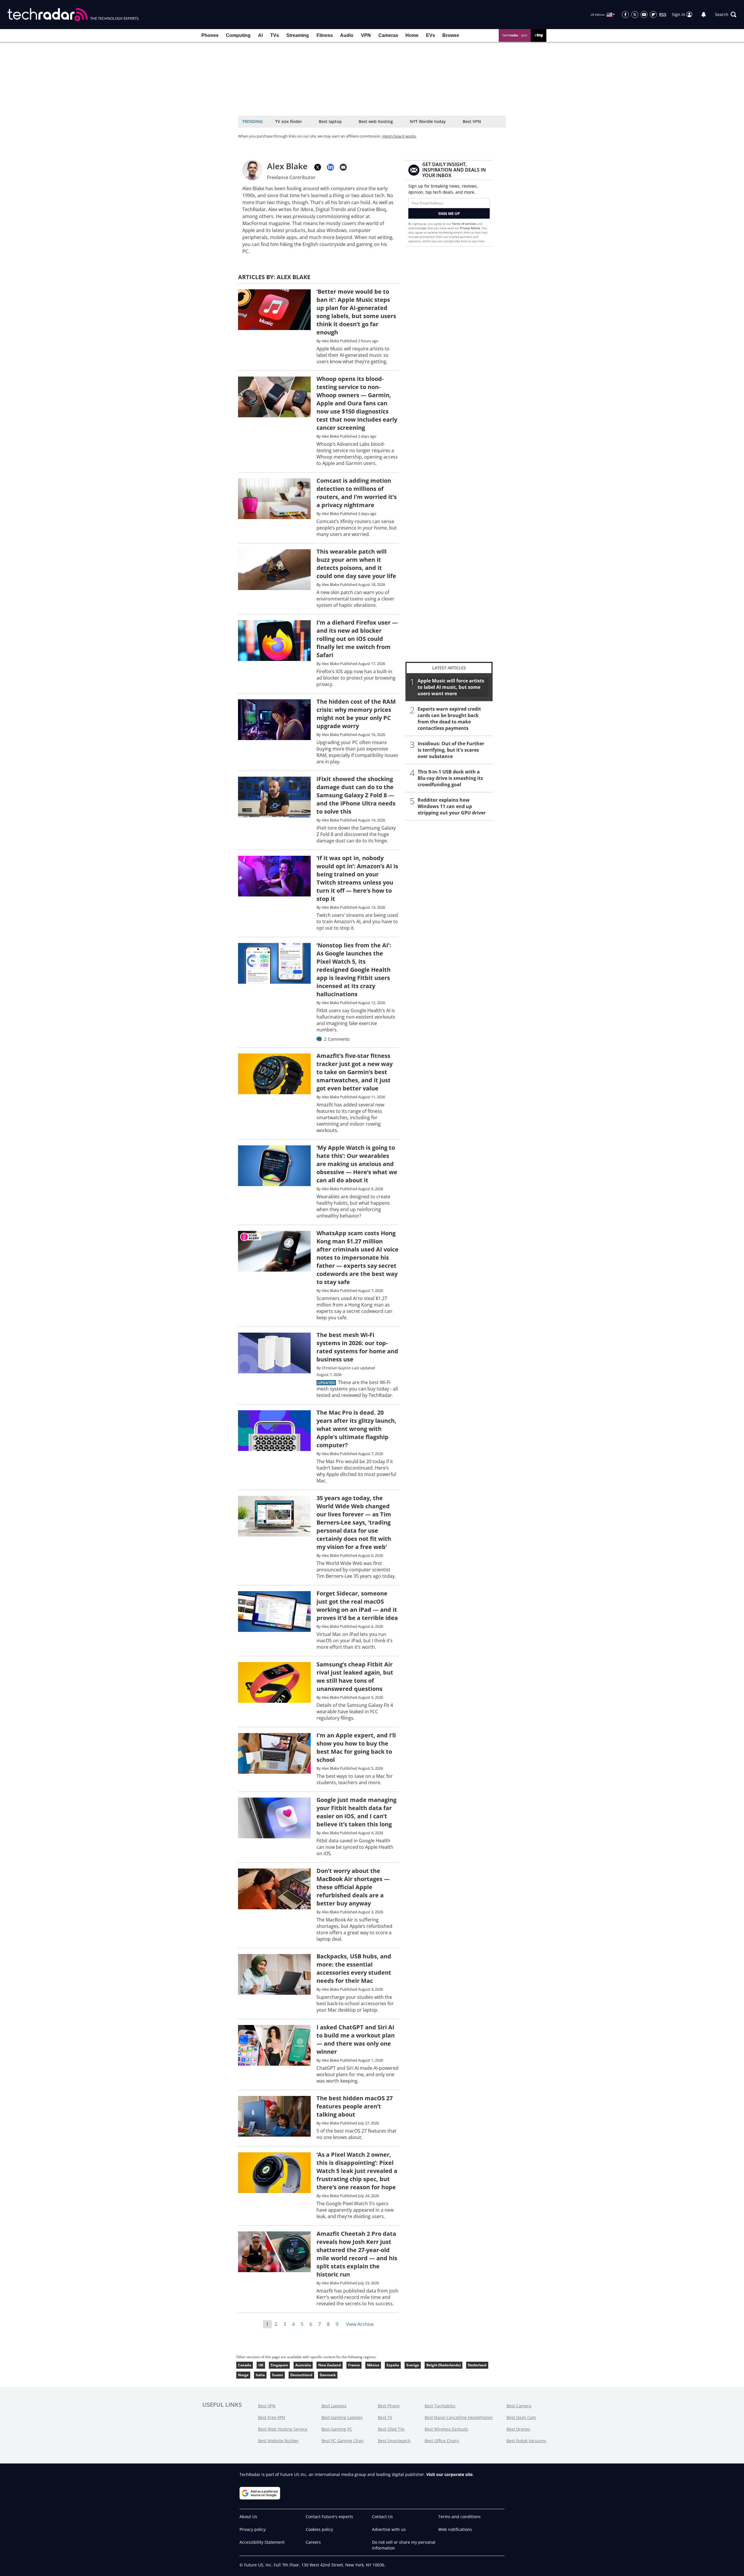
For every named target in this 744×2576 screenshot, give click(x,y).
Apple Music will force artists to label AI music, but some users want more (451, 687)
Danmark (328, 2375)
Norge (243, 2375)
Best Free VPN (272, 2417)
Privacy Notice (470, 228)
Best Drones (518, 2429)
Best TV (385, 2417)
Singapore (279, 2365)
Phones (210, 35)
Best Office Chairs (442, 2441)
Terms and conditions (459, 2517)
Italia (260, 2375)
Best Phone (389, 2406)
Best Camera (519, 2406)
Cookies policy (319, 2529)
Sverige (413, 2365)
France (354, 2365)
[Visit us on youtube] (644, 15)
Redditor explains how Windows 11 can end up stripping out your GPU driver (452, 806)
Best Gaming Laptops (342, 2417)
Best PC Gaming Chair (343, 2441)
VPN (366, 35)
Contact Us (382, 2517)
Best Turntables (440, 2406)
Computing (238, 35)
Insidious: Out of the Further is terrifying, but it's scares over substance (451, 750)
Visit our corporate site (449, 2474)
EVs (431, 35)
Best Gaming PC (337, 2429)
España (393, 2365)
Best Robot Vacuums (526, 2441)
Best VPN (472, 121)
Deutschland (301, 2375)
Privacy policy (253, 2529)
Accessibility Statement (262, 2542)
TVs (275, 35)
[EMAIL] (343, 167)
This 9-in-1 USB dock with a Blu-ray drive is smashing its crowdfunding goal (450, 778)
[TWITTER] (318, 167)
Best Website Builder (278, 2441)
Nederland (477, 2365)
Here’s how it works (399, 136)
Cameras (388, 35)
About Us (248, 2517)
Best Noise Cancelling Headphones (459, 2417)
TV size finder (289, 121)
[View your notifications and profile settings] (704, 15)
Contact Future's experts (329, 2517)
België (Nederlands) (443, 2365)
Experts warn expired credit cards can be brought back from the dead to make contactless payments (449, 719)
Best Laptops (334, 2406)
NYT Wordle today (428, 121)
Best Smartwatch (394, 2441)
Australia (303, 2365)
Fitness (325, 35)
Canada (245, 2365)
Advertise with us (389, 2529)
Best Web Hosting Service (283, 2429)
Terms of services (465, 224)
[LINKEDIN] (330, 167)
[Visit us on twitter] (635, 15)
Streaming (298, 35)
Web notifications (455, 2529)
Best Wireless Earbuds (446, 2429)
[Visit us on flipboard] (653, 15)
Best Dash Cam (521, 2417)
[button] (726, 15)
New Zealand (330, 2365)
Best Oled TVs (391, 2429)
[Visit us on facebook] (625, 15)
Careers (313, 2542)
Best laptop (330, 121)
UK (261, 2365)
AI (260, 35)
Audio (347, 35)
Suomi (278, 2375)
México (373, 2365)
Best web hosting (376, 121)
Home (412, 35)
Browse (451, 35)
